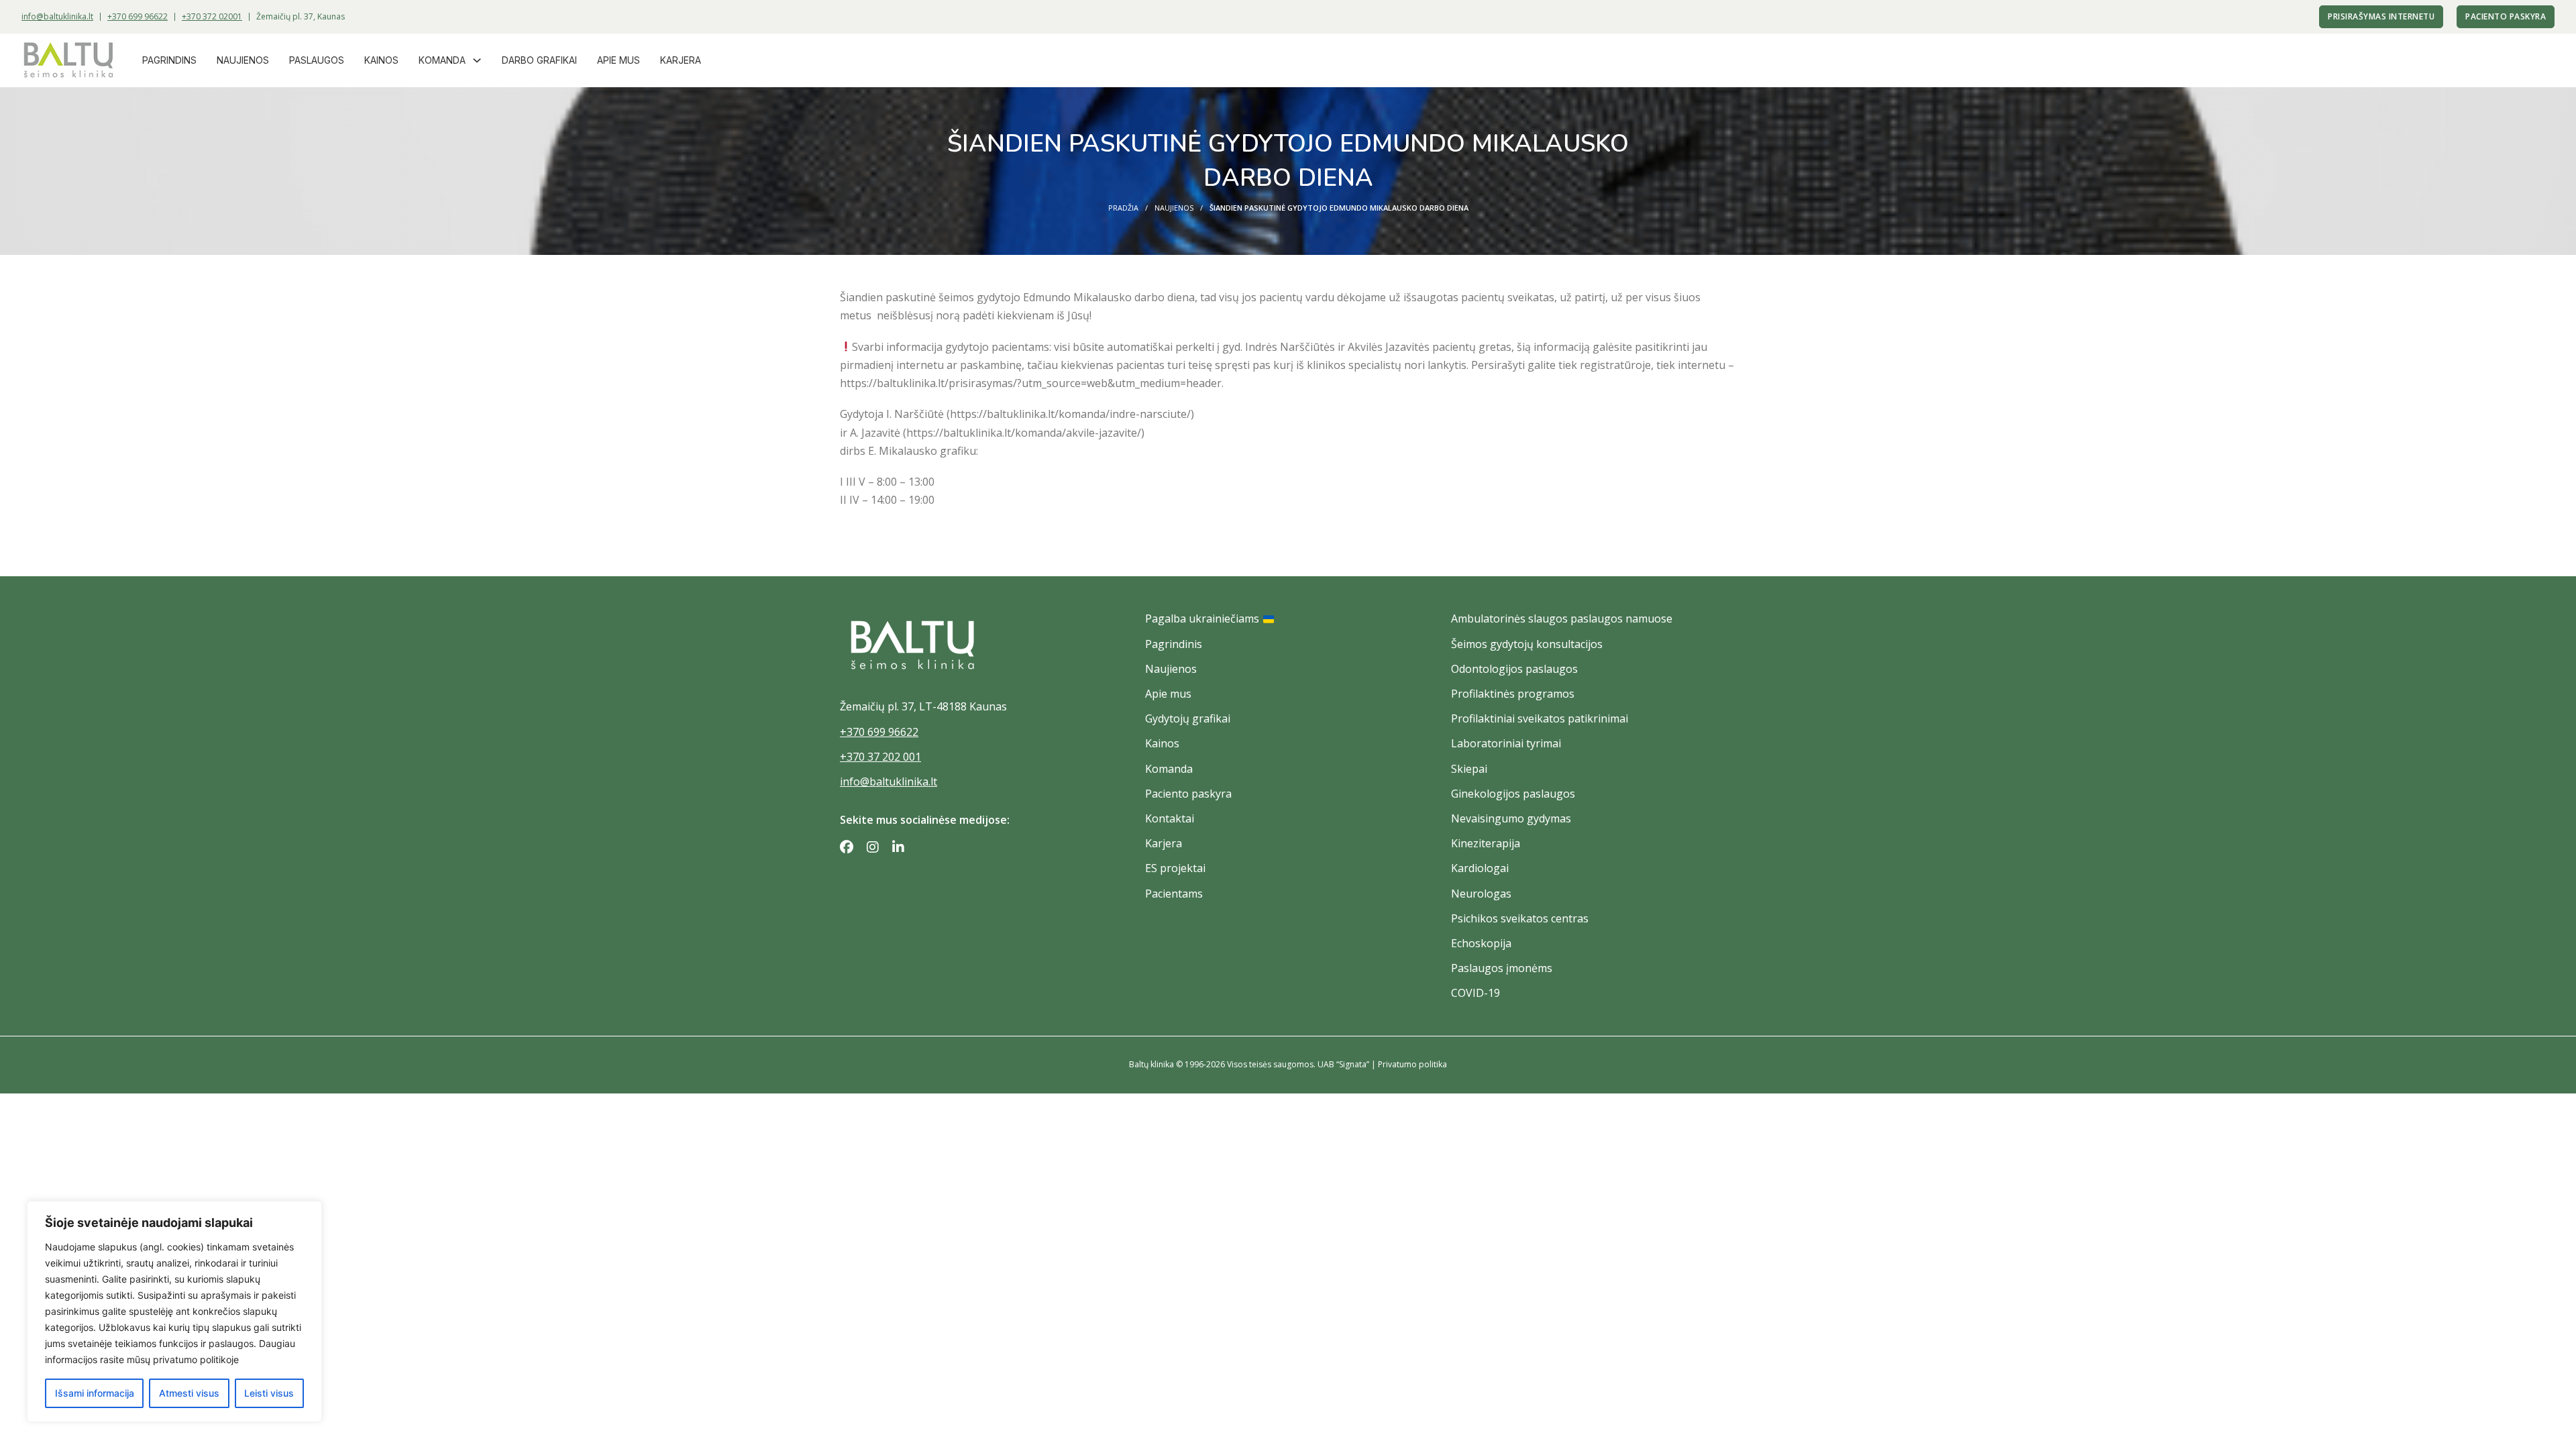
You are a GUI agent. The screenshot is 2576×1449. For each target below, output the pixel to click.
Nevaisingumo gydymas (1511, 818)
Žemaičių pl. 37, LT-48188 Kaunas (923, 706)
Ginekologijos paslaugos (1513, 794)
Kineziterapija (1486, 843)
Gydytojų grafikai (1188, 718)
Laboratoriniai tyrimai (1506, 743)
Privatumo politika (1412, 1064)
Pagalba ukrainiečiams (1202, 619)
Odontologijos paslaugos (1514, 669)
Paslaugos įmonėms (1502, 968)
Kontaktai (1170, 818)
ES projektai (1175, 868)
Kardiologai (1480, 868)
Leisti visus (269, 1393)
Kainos (381, 60)
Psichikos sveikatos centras (1520, 918)
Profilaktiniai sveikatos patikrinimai (1540, 718)
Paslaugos (317, 60)
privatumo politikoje (196, 1359)
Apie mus (619, 60)
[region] (174, 1311)
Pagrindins (169, 60)
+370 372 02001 (212, 16)
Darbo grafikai (539, 60)
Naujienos (243, 60)
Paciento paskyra (2506, 16)
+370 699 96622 (138, 16)
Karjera (681, 60)
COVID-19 (1475, 993)
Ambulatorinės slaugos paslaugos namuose (1562, 619)
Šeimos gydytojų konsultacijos (1527, 644)
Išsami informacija (95, 1393)
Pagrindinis (1174, 644)
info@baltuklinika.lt (57, 16)
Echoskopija (1481, 943)
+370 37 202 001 (880, 757)
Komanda (442, 60)
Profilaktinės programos (1513, 694)
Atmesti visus (189, 1393)
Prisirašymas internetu (2381, 16)
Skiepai (1469, 769)
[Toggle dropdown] (477, 60)
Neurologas (1481, 894)
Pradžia (1123, 208)
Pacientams (1174, 894)
